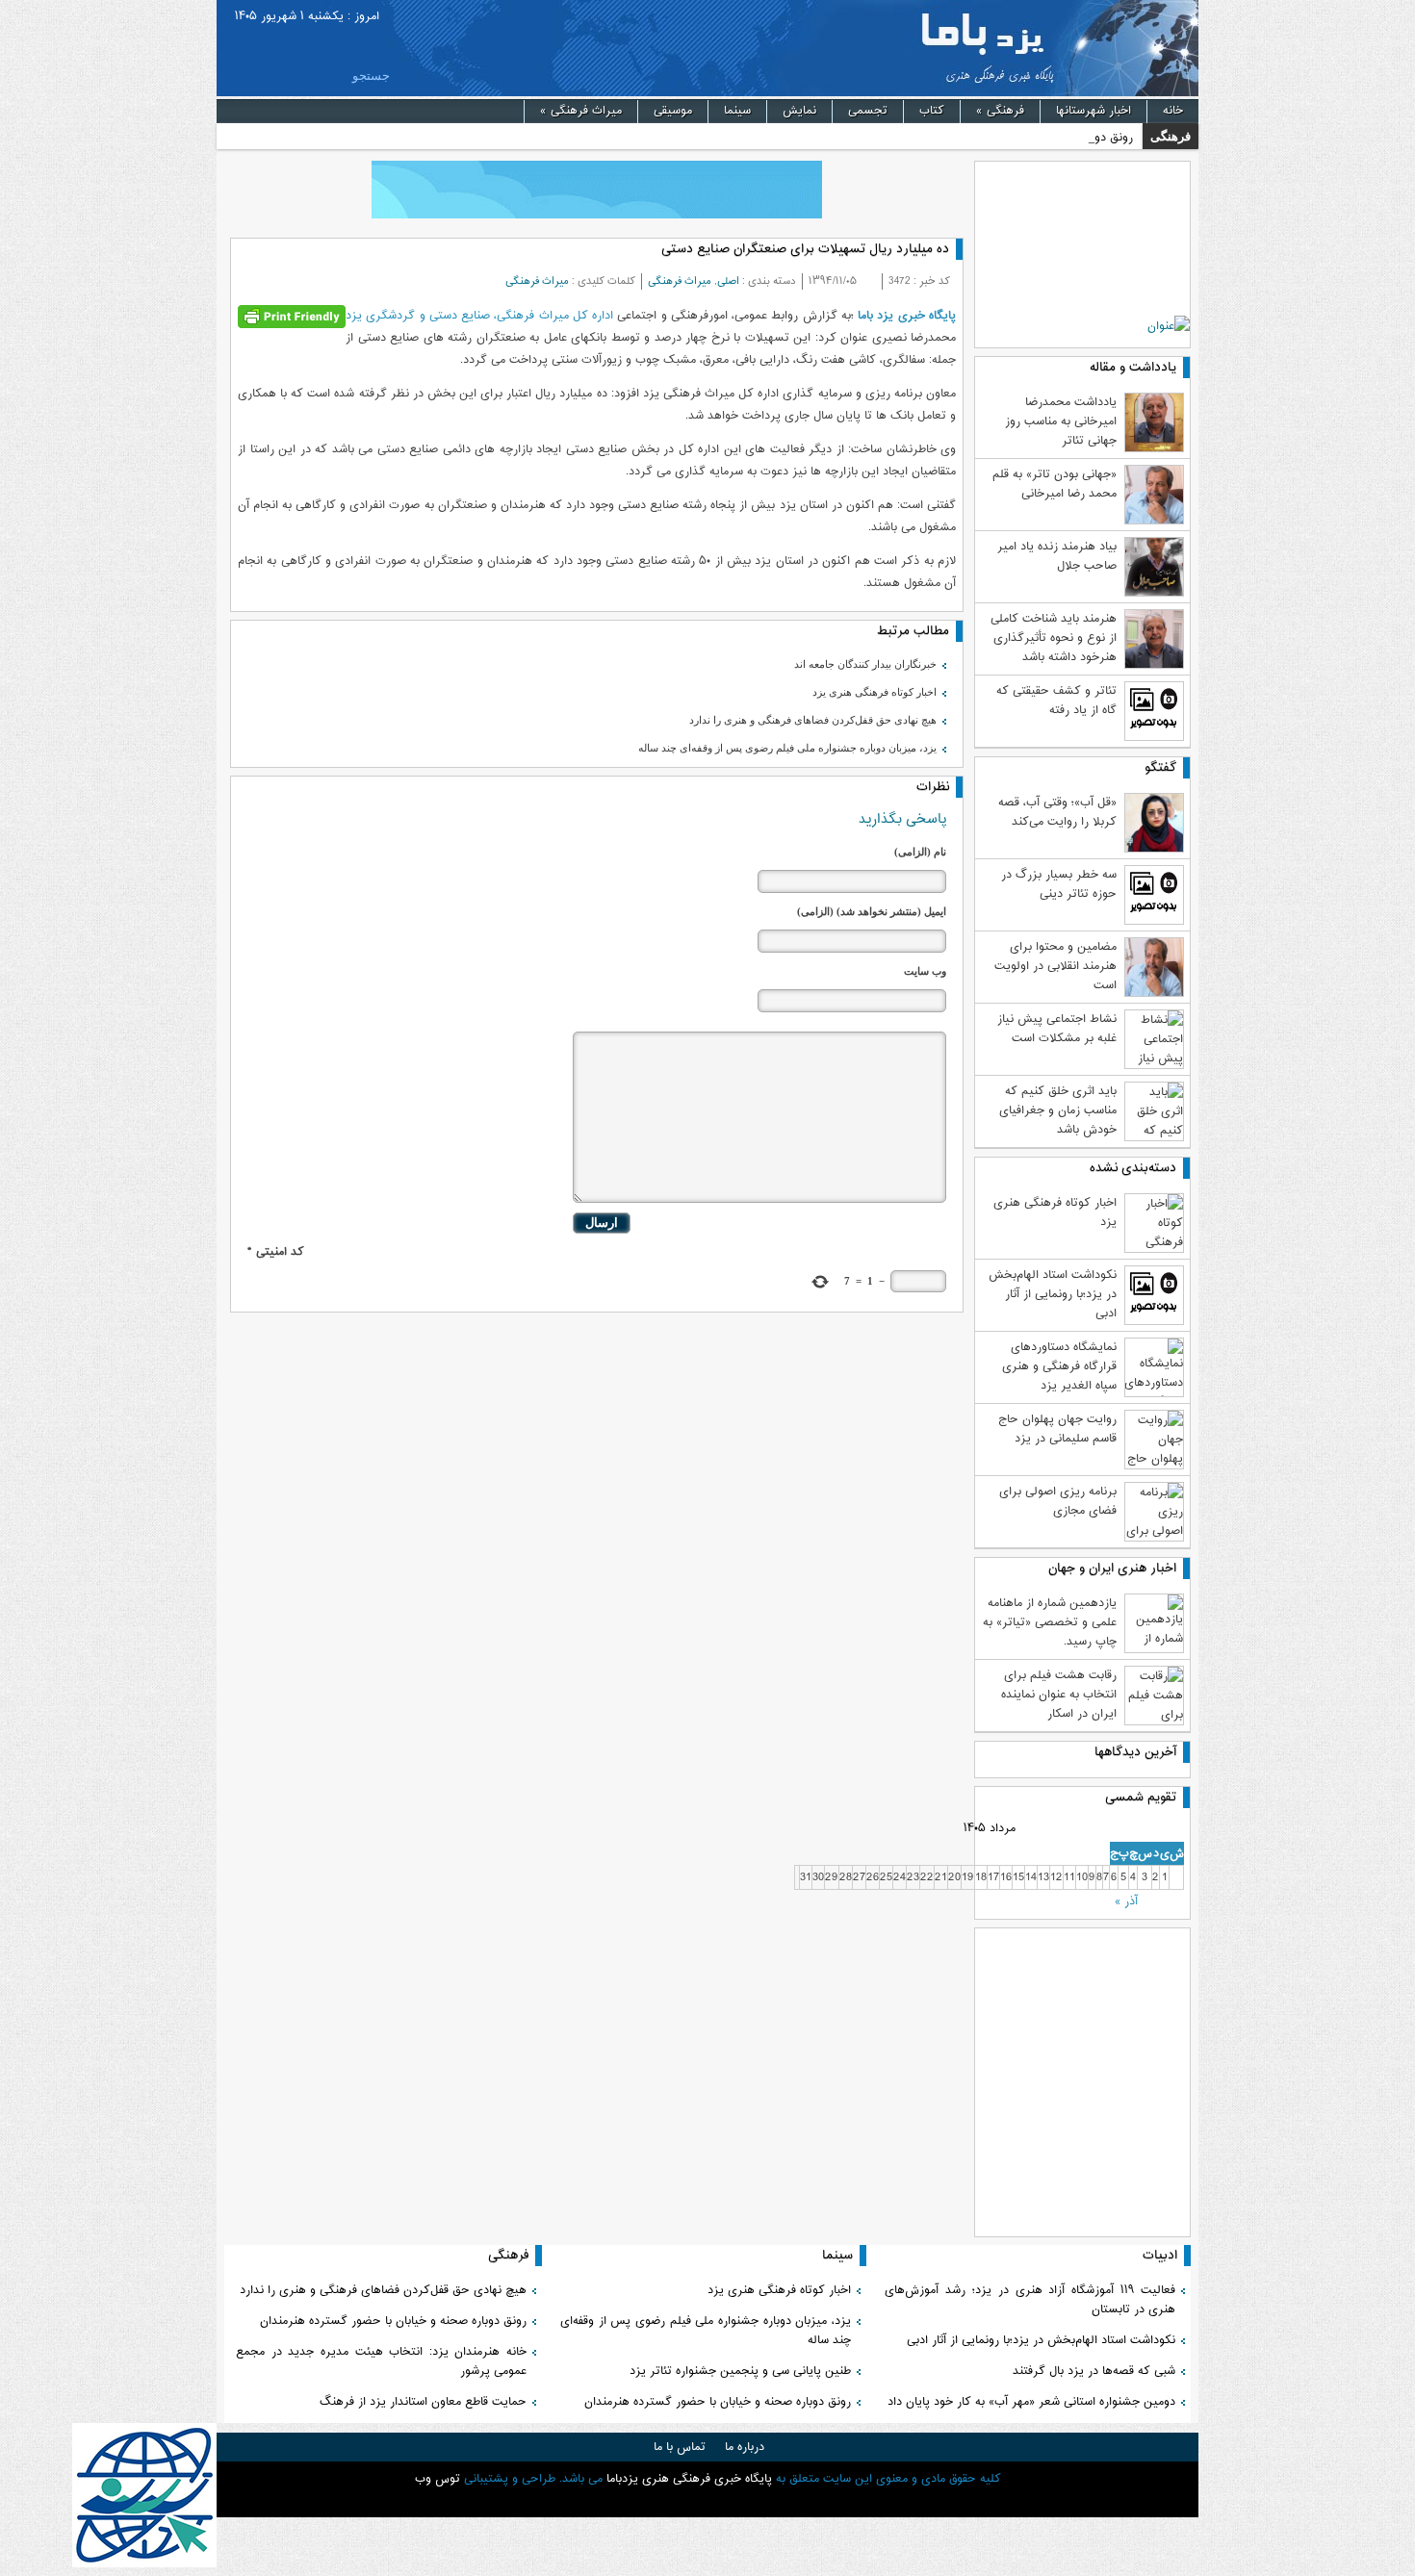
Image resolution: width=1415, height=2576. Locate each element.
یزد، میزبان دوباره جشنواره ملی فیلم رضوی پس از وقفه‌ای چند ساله (787, 748)
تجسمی (868, 111)
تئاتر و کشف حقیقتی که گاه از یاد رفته (1056, 701)
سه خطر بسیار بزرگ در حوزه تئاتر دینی (1059, 884)
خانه (1173, 111)
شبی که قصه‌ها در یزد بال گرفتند (1092, 2371)
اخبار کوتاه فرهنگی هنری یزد (875, 692)
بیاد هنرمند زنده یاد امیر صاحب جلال (1057, 556)
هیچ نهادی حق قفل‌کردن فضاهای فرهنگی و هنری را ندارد (813, 720)
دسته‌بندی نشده (1133, 1168)
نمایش (799, 111)
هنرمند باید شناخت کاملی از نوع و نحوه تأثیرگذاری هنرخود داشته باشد (1054, 638)
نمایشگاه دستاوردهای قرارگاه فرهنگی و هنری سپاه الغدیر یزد (1059, 1366)
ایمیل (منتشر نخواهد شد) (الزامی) (872, 911)
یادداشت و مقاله (1133, 368)
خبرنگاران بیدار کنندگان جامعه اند (865, 664)
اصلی (728, 281)
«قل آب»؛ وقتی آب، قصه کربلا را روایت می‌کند (1057, 812)
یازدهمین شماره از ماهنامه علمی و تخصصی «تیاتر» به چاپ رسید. (1050, 1622)
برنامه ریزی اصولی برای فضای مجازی (1058, 1501)
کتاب (932, 111)
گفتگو (1160, 768)
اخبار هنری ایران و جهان (1112, 1569)
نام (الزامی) (920, 852)
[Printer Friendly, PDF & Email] (292, 317)
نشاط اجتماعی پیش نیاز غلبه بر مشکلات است (1057, 1029)
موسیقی (673, 111)
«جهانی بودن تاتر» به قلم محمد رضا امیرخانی (1055, 484)
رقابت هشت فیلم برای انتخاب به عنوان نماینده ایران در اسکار (1059, 1695)
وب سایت (925, 971)
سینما (737, 111)
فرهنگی (1000, 111)
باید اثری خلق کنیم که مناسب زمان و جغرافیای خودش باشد (1058, 1110)
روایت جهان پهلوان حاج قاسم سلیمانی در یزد (1057, 1429)
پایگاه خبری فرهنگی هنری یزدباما (975, 48)
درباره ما (745, 2447)
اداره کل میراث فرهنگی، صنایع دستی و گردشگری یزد (479, 316)
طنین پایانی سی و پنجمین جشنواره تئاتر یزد (740, 2371)
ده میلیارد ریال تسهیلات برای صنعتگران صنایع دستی (805, 249)
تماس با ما (680, 2447)
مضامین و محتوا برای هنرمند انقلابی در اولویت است (1055, 966)
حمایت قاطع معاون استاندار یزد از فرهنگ (423, 2402)
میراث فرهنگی (581, 111)
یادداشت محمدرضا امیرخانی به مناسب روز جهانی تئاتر (1061, 421)
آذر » (1126, 1901)
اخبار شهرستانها (1093, 111)
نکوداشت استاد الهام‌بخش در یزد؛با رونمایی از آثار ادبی (1053, 1294)
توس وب (437, 2479)
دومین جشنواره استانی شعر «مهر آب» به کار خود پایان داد (1031, 2402)
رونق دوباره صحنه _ (1085, 138)
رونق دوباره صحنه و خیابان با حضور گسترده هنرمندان (718, 2402)
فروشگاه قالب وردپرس (707, 2501)
